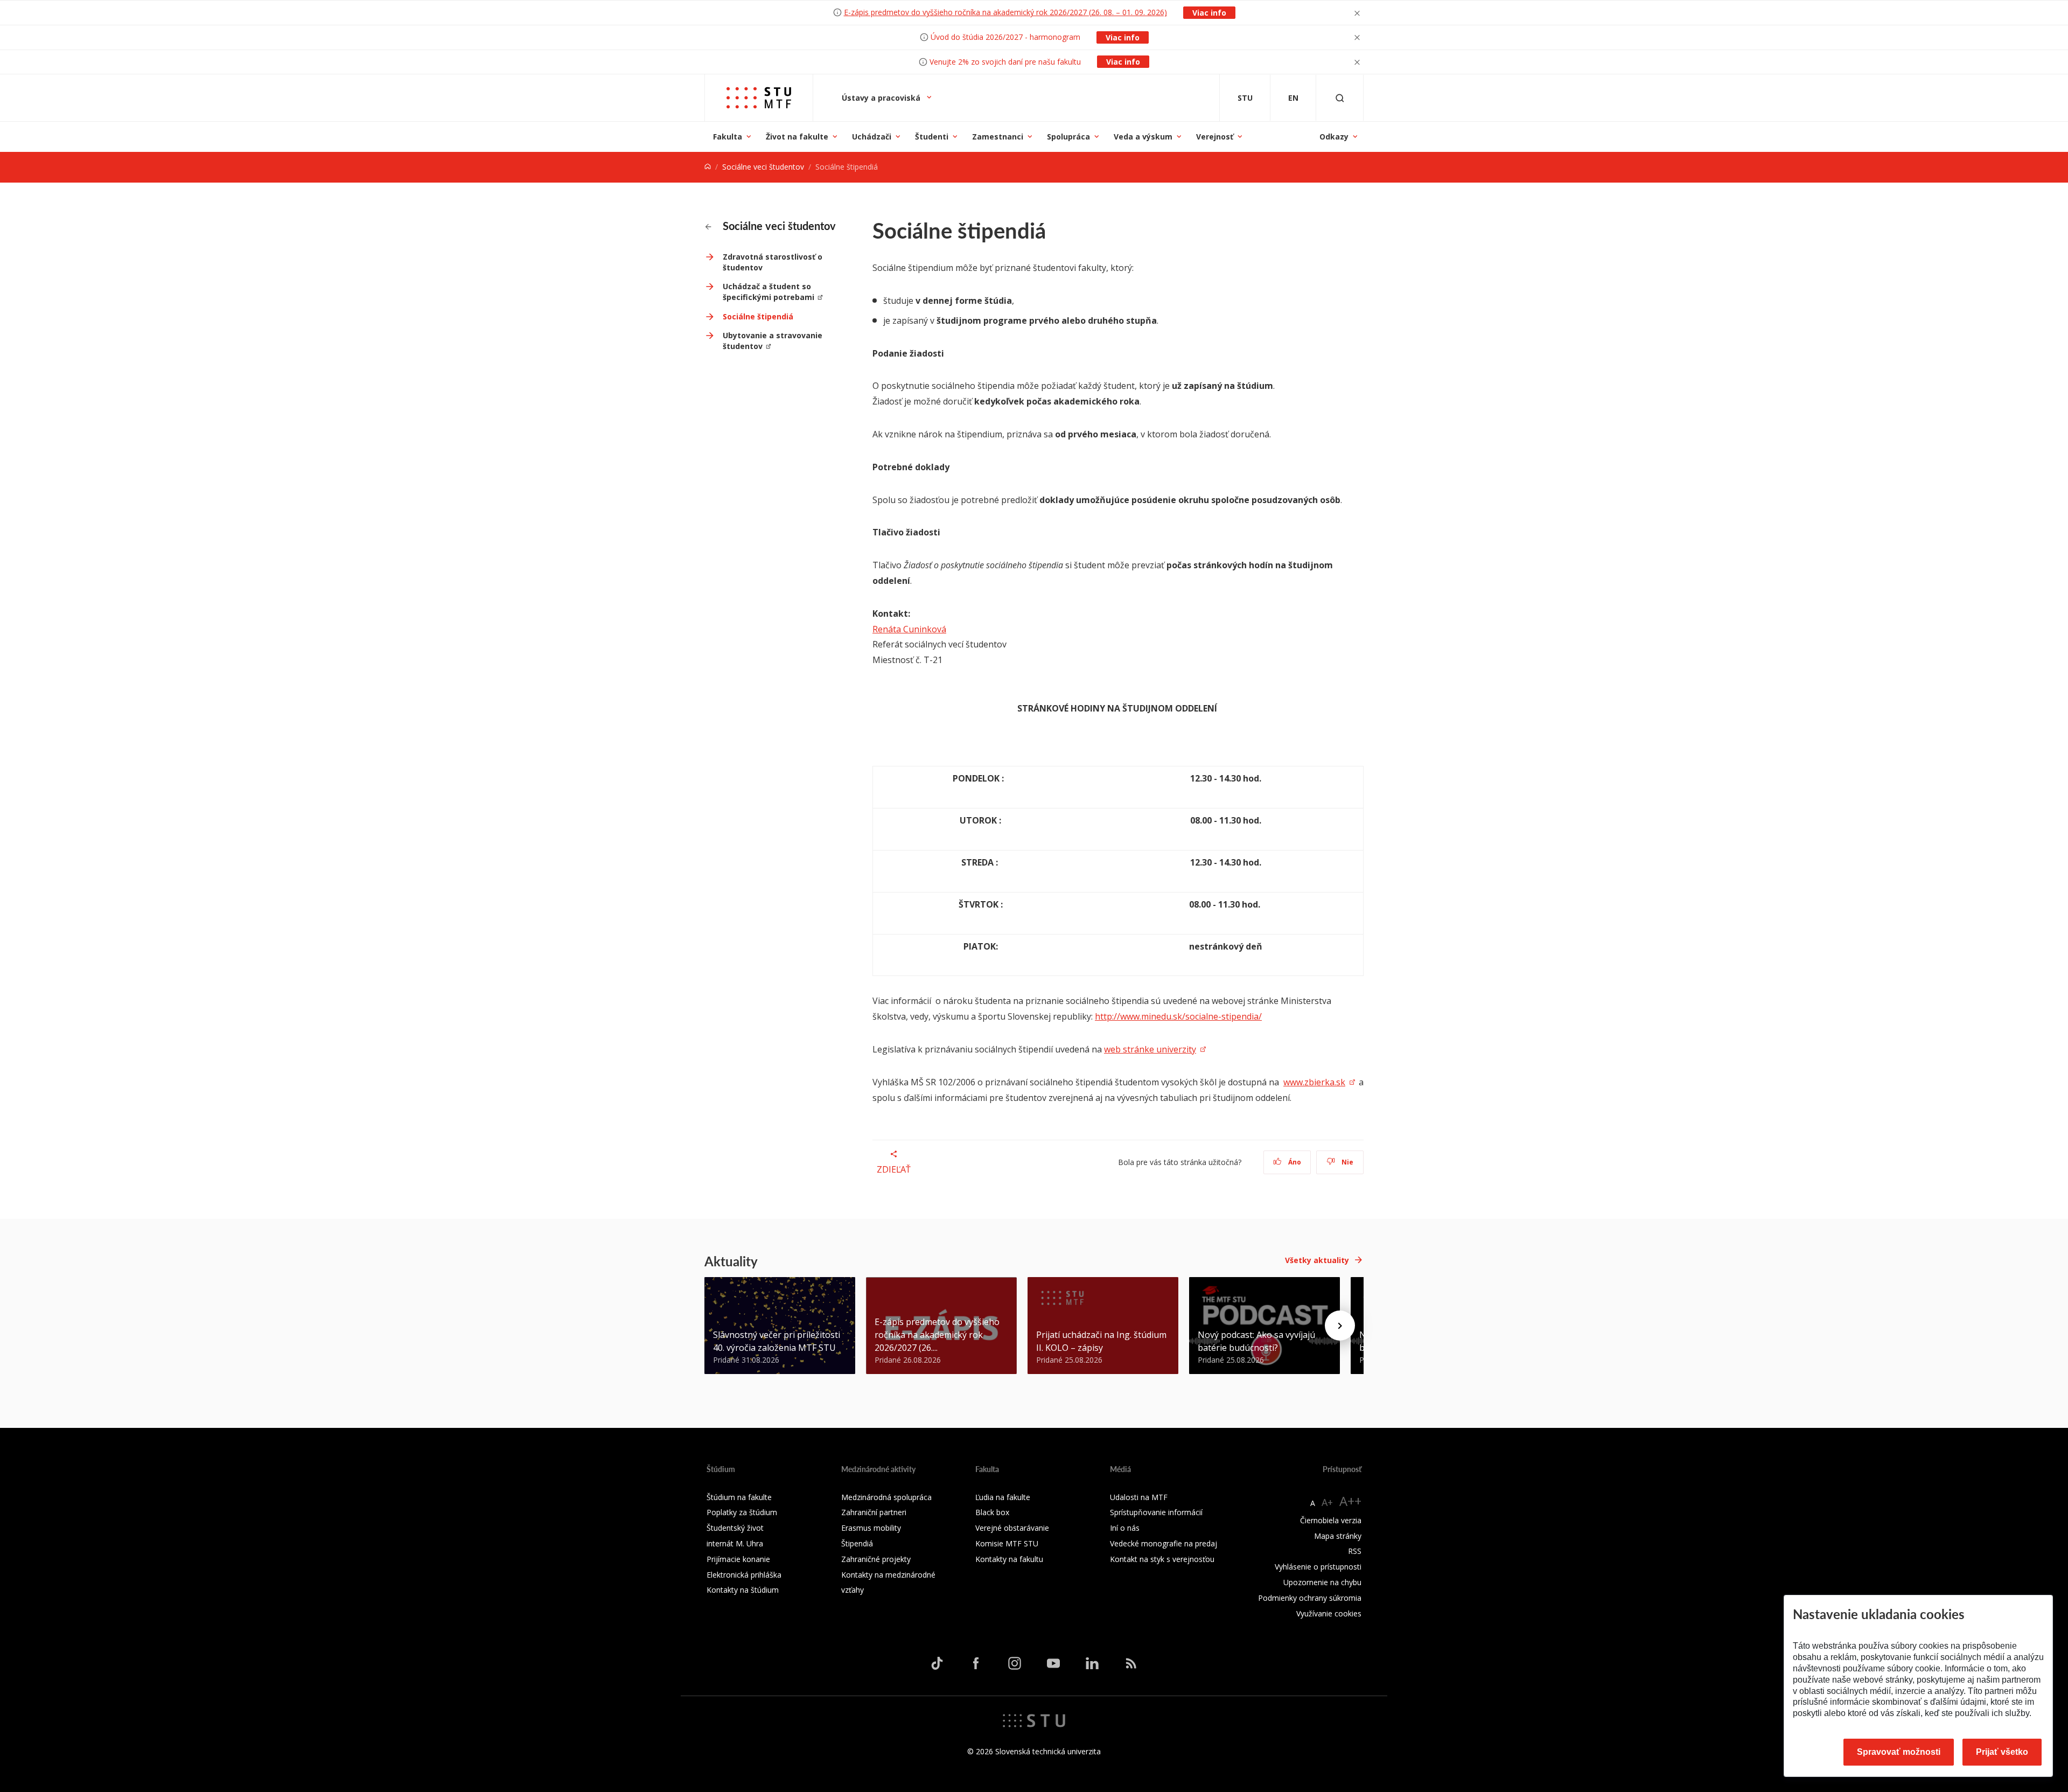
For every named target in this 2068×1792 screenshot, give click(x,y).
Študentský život (735, 1528)
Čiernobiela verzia (1331, 1520)
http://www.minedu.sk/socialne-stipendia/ (1178, 1016)
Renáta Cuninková (909, 629)
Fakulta (728, 137)
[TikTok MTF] (937, 1663)
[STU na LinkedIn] (1092, 1663)
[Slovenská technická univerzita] (1034, 1720)
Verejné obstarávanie (1012, 1528)
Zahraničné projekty (876, 1559)
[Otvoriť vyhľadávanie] (1340, 98)
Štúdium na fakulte (739, 1497)
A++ (1350, 1501)
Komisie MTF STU (1007, 1543)
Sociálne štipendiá (758, 316)
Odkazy (1334, 137)
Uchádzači (872, 137)
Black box (992, 1512)
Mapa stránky (1338, 1536)
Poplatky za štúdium (742, 1512)
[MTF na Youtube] (1053, 1663)
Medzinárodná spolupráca (886, 1497)
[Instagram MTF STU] (1015, 1663)
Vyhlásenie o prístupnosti (1318, 1567)
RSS (1355, 1551)
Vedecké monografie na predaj (1164, 1543)
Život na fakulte (797, 137)
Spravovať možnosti (1899, 1752)
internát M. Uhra (735, 1543)
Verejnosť (1215, 137)
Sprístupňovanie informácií (1156, 1512)
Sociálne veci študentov (763, 167)
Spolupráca (1068, 137)
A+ (1327, 1502)
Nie (1347, 1162)
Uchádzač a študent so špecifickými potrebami (768, 292)
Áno (1294, 1162)
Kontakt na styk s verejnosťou (1162, 1559)
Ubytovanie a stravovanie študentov (773, 341)
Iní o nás (1125, 1528)
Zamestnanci (998, 137)
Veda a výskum (1143, 137)
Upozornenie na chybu (1322, 1582)
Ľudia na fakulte (1003, 1497)
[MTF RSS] (1131, 1663)
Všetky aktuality (1317, 1260)
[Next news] (1340, 1326)
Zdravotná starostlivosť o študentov (773, 262)
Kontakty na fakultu (1009, 1559)
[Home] (708, 167)
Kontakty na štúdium (743, 1590)
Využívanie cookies (1329, 1613)
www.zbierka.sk (1314, 1082)
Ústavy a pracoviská (882, 98)
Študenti (932, 137)
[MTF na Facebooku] (976, 1663)
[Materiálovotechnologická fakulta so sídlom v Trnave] (759, 98)
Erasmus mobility (871, 1528)
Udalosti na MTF (1139, 1497)
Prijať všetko (2002, 1752)
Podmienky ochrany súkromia (1310, 1598)
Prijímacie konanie (738, 1559)
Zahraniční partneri (874, 1512)
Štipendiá (857, 1543)
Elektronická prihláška (744, 1575)
